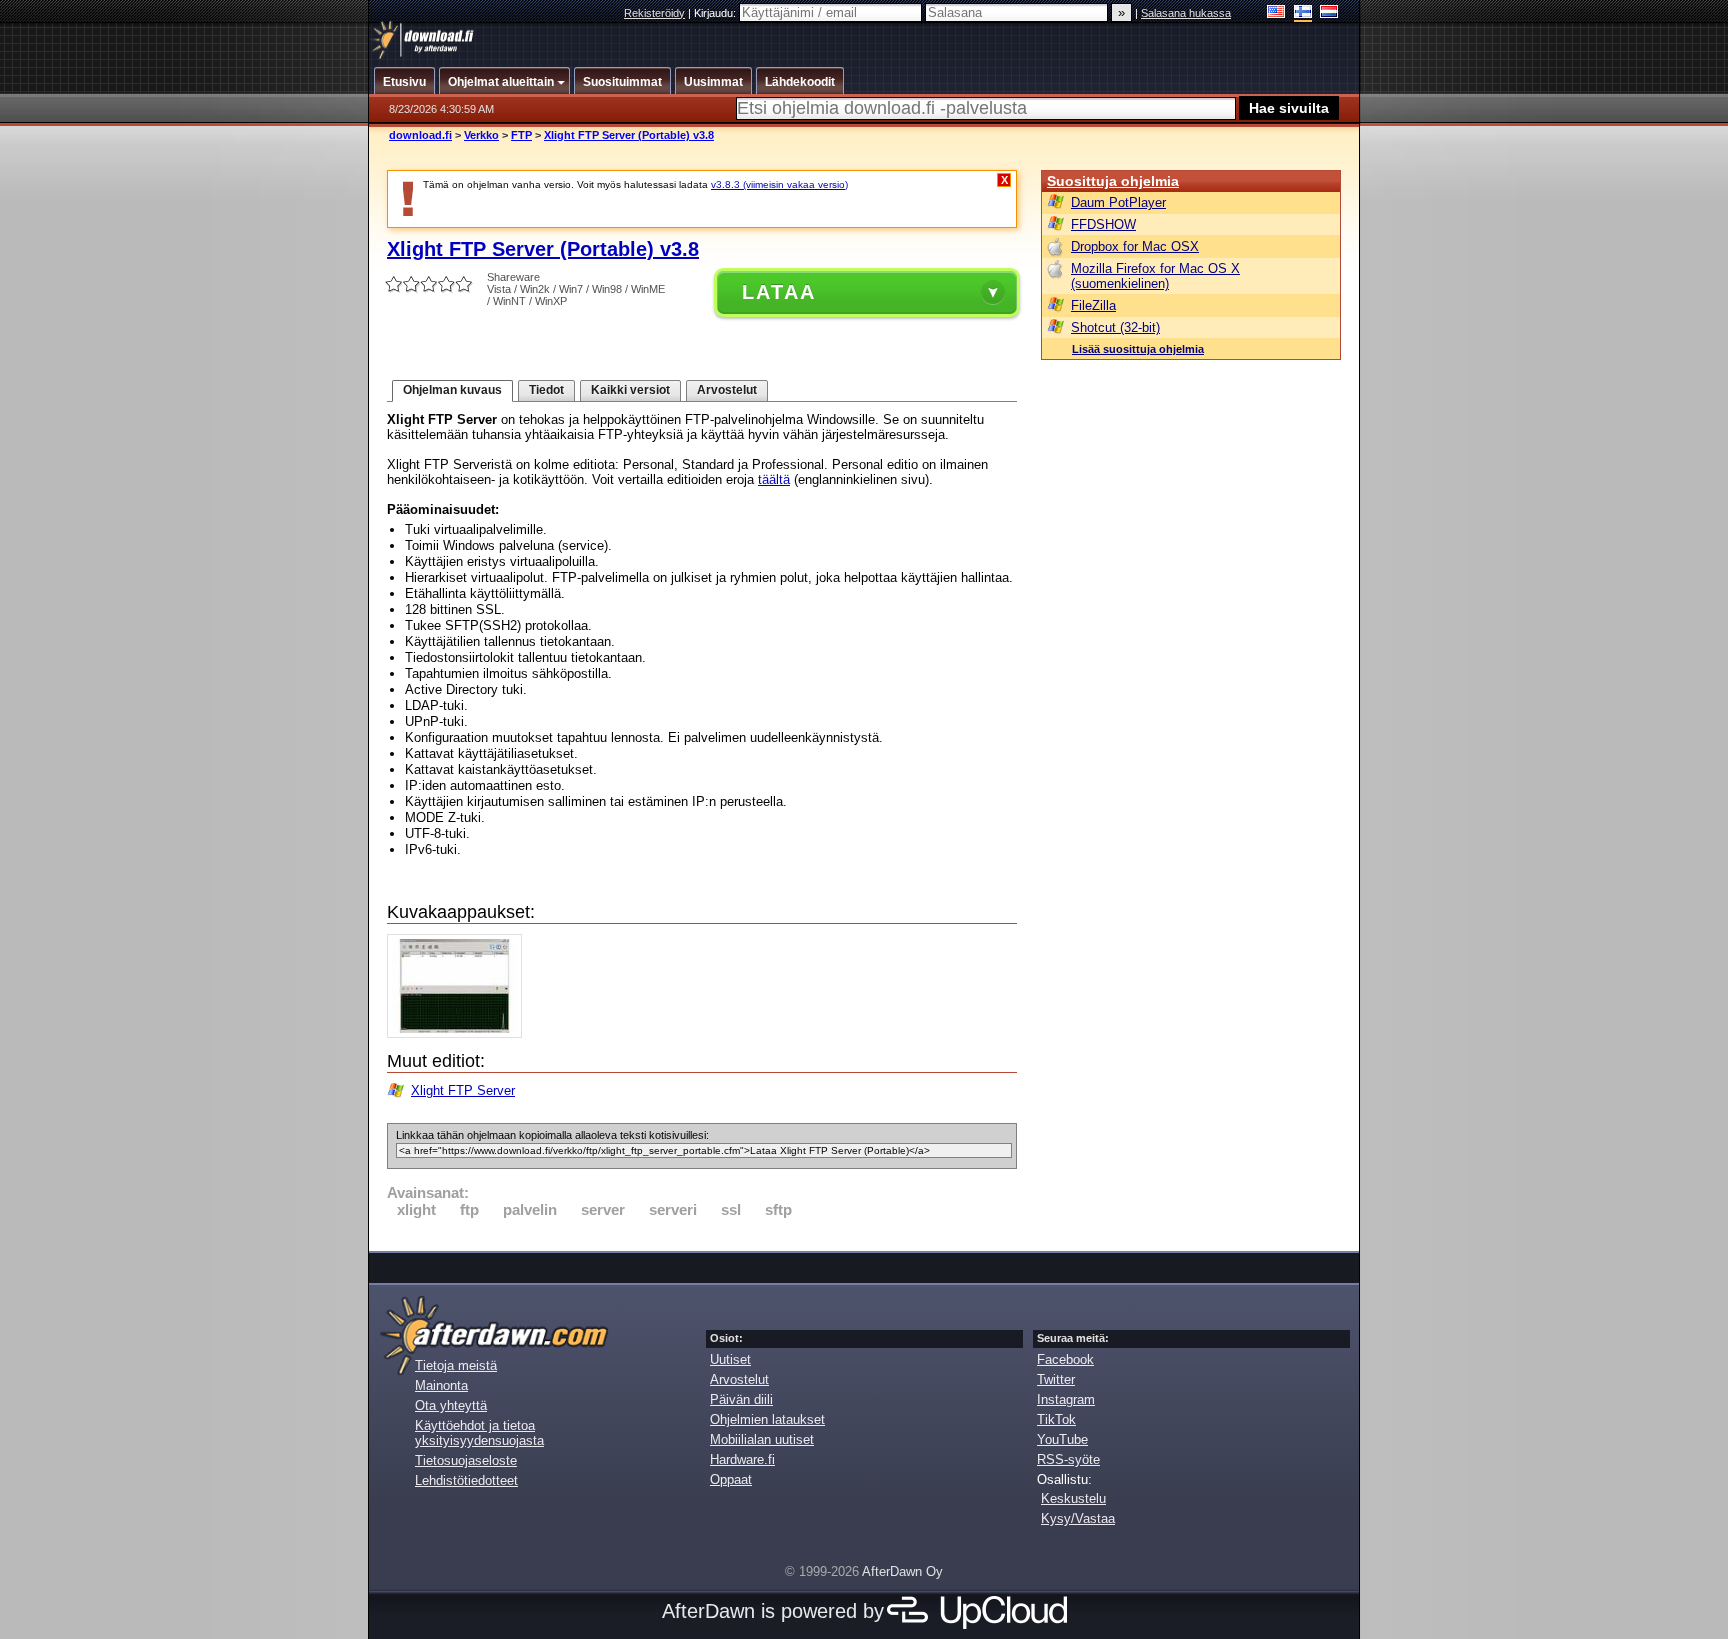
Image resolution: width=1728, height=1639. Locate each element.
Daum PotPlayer (1118, 202)
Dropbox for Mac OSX (1135, 246)
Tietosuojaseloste (466, 1460)
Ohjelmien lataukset (767, 1419)
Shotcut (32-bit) (1115, 327)
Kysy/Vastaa (1078, 1518)
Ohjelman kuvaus (452, 390)
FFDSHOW (1103, 224)
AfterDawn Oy (902, 1571)
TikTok (1056, 1419)
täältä (774, 479)
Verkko (481, 135)
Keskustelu (1073, 1498)
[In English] (1276, 13)
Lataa (779, 292)
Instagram (1066, 1399)
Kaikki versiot (630, 390)
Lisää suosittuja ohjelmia (1138, 349)
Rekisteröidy (654, 13)
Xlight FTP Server (463, 1090)
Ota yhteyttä (451, 1405)
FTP (521, 135)
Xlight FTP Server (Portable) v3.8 (629, 135)
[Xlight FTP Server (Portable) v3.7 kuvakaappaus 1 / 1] (459, 1033)
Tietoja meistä (456, 1365)
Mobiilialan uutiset (762, 1439)
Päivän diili (741, 1399)
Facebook (1065, 1359)
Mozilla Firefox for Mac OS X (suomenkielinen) (1155, 276)
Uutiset (730, 1359)
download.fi (420, 135)
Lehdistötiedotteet (466, 1480)
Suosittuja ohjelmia (1113, 181)
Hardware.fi (742, 1459)
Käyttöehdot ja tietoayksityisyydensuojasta (479, 1433)
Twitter (1056, 1379)
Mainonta (441, 1385)
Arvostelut (727, 390)
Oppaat (731, 1479)
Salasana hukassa (1186, 13)
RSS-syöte (1068, 1459)
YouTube (1062, 1439)
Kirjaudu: (716, 13)
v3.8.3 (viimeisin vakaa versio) (779, 184)
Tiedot (546, 390)
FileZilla (1093, 305)
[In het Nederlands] (1329, 13)
